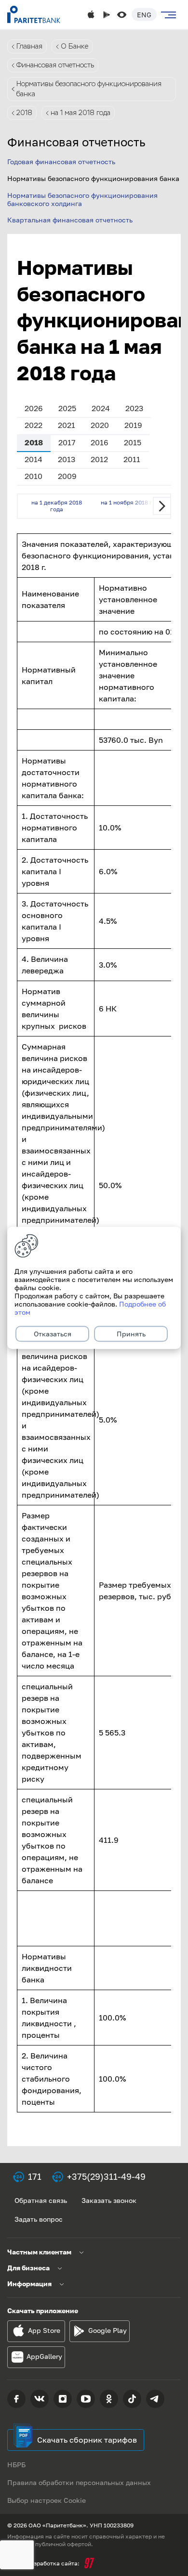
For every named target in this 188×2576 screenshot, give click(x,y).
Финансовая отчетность (55, 65)
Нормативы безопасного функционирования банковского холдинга (82, 199)
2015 (133, 442)
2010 (34, 476)
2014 (34, 459)
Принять (131, 1334)
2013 (67, 459)
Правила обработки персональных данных (79, 2482)
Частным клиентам (39, 2252)
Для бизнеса (28, 2268)
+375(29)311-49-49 (106, 2176)
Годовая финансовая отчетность (61, 162)
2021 (67, 425)
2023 (134, 408)
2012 (99, 459)
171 (35, 2176)
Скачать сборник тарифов (87, 2440)
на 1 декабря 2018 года (57, 506)
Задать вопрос (39, 2219)
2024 (101, 408)
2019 (133, 425)
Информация (29, 2284)
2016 (100, 442)
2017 (67, 442)
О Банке (74, 46)
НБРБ (16, 2465)
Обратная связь (41, 2200)
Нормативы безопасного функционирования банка (89, 89)
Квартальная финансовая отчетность (70, 220)
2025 (67, 408)
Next (162, 506)
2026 (34, 408)
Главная (29, 46)
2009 (67, 476)
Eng (144, 15)
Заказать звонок (109, 2200)
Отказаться (53, 1334)
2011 (132, 459)
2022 (34, 425)
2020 (100, 425)
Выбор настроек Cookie (47, 2500)
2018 (24, 113)
